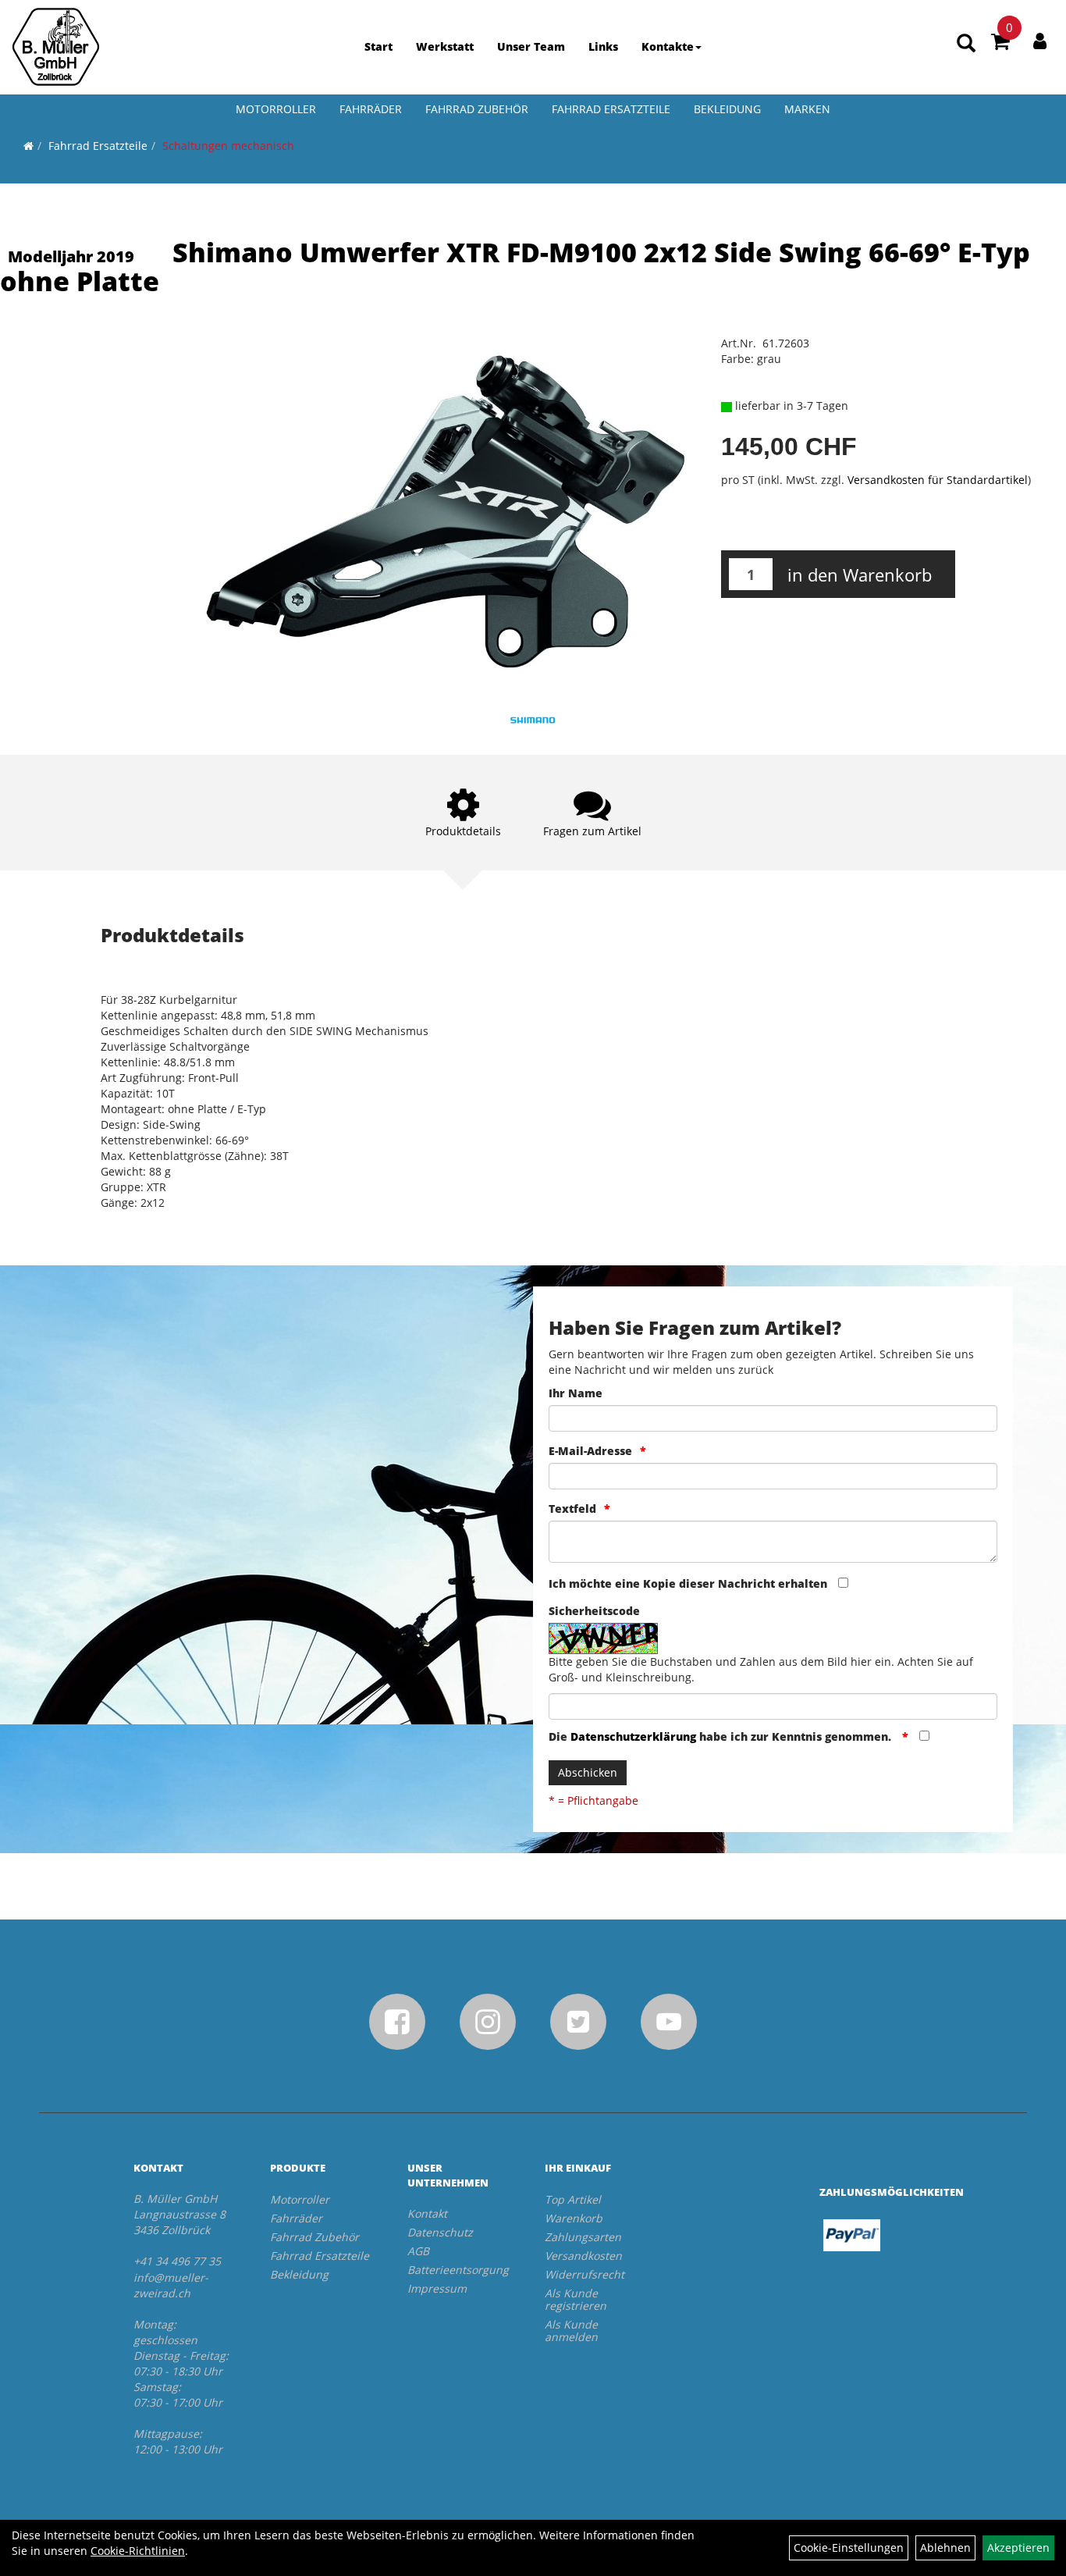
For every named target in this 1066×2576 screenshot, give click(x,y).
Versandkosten (583, 2256)
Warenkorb (574, 2218)
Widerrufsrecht (585, 2274)
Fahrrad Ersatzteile (611, 109)
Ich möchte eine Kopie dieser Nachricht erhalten (688, 1583)
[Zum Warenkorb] (1000, 44)
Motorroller (276, 109)
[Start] (28, 146)
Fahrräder (371, 109)
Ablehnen (945, 2548)
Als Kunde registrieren (576, 2299)
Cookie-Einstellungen (849, 2548)
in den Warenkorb (860, 575)
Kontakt (427, 2213)
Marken (807, 109)
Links (603, 46)
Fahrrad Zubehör (477, 109)
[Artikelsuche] (966, 44)
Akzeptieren (1018, 2548)
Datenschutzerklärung (633, 1736)
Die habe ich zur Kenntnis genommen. (721, 1736)
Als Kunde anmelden (571, 2330)
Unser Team (531, 46)
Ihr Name (576, 1393)
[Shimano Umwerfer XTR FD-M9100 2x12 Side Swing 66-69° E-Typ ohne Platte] (444, 514)
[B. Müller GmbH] (56, 47)
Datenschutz (440, 2232)
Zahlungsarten (583, 2237)
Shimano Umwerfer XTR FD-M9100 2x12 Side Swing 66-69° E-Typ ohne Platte (515, 267)
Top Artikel (573, 2199)
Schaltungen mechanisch (228, 146)
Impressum (437, 2288)
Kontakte (668, 46)
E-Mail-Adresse (590, 1451)
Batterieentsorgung (458, 2270)
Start (378, 46)
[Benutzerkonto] (1040, 41)
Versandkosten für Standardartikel (938, 480)
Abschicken (588, 1772)
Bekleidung (727, 109)
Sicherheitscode (594, 1611)
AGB (418, 2251)
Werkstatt (445, 46)
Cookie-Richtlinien (138, 2551)
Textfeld (572, 1509)
